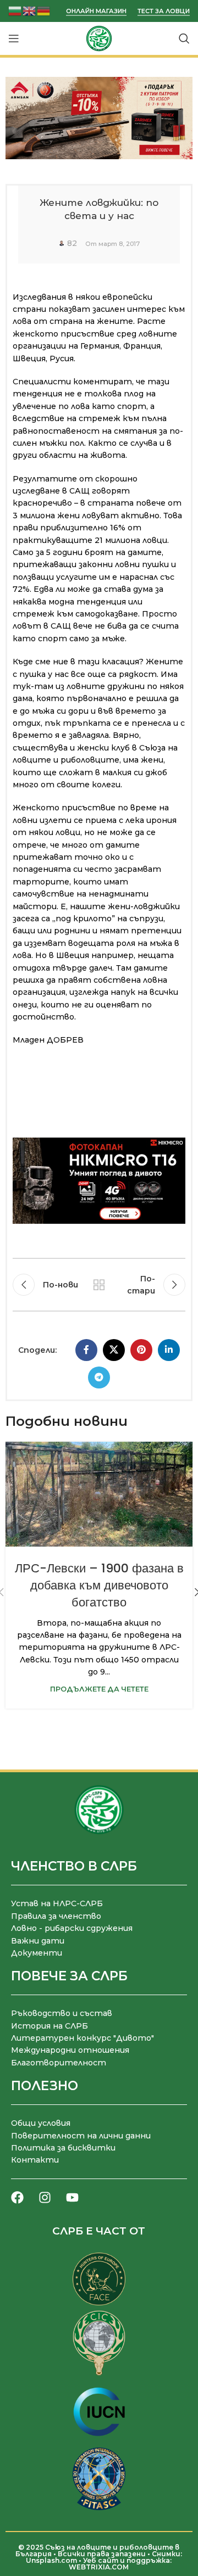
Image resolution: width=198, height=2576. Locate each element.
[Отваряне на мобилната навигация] (14, 38)
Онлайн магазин (96, 11)
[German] (44, 10)
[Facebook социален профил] (86, 1350)
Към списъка (99, 1285)
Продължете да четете (99, 1689)
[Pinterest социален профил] (141, 1350)
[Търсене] (184, 38)
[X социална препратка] (114, 1350)
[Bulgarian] (15, 10)
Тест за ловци (164, 11)
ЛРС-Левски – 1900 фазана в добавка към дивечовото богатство (99, 1585)
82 (72, 243)
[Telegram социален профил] (99, 1377)
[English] (30, 10)
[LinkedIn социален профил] (169, 1350)
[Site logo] (99, 38)
